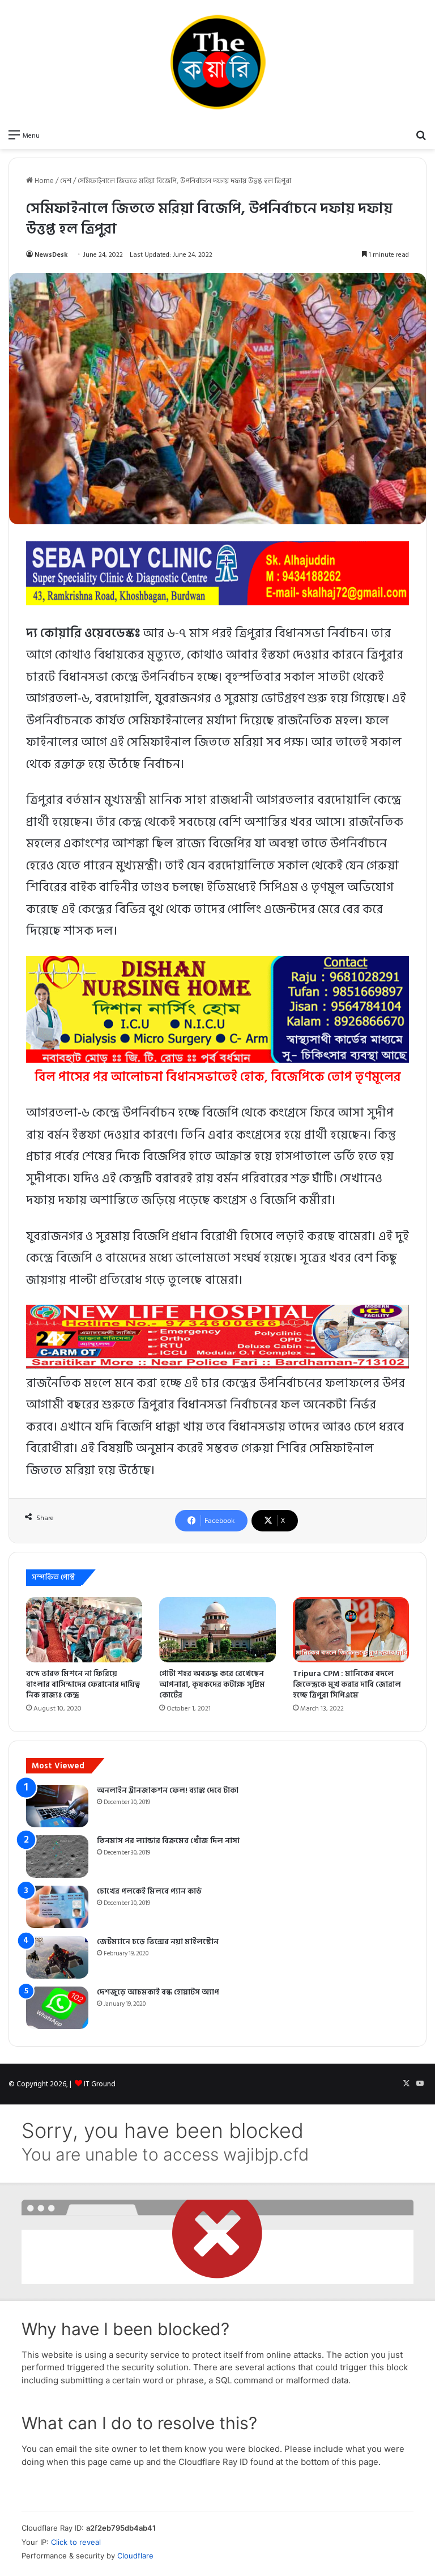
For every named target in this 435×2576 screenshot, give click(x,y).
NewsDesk (51, 255)
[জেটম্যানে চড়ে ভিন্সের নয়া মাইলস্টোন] (57, 1957)
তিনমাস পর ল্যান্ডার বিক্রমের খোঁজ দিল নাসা (168, 1841)
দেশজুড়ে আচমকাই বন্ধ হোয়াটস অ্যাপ (158, 1992)
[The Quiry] (217, 62)
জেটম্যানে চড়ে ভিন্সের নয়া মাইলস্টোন (158, 1941)
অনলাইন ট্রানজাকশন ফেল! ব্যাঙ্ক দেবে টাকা (168, 1790)
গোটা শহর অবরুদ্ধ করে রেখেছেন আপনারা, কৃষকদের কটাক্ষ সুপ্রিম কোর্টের (212, 1684)
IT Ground (100, 2084)
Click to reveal (76, 2542)
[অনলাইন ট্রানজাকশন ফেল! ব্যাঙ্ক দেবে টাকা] (57, 1806)
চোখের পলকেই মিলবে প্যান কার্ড (149, 1891)
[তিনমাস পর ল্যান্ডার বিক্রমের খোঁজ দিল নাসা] (57, 1856)
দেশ (66, 181)
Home (43, 181)
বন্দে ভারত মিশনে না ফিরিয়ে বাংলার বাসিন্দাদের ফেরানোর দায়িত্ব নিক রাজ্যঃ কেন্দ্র (83, 1684)
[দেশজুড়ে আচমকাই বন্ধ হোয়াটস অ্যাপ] (57, 2008)
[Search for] (421, 135)
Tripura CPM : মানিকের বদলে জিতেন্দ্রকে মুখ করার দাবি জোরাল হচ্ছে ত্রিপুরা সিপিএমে (347, 1684)
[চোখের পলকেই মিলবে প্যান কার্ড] (57, 1907)
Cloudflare (135, 2556)
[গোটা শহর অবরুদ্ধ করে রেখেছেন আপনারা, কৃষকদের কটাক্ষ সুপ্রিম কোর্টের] (217, 1630)
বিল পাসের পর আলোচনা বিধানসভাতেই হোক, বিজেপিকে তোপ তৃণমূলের (218, 1077)
